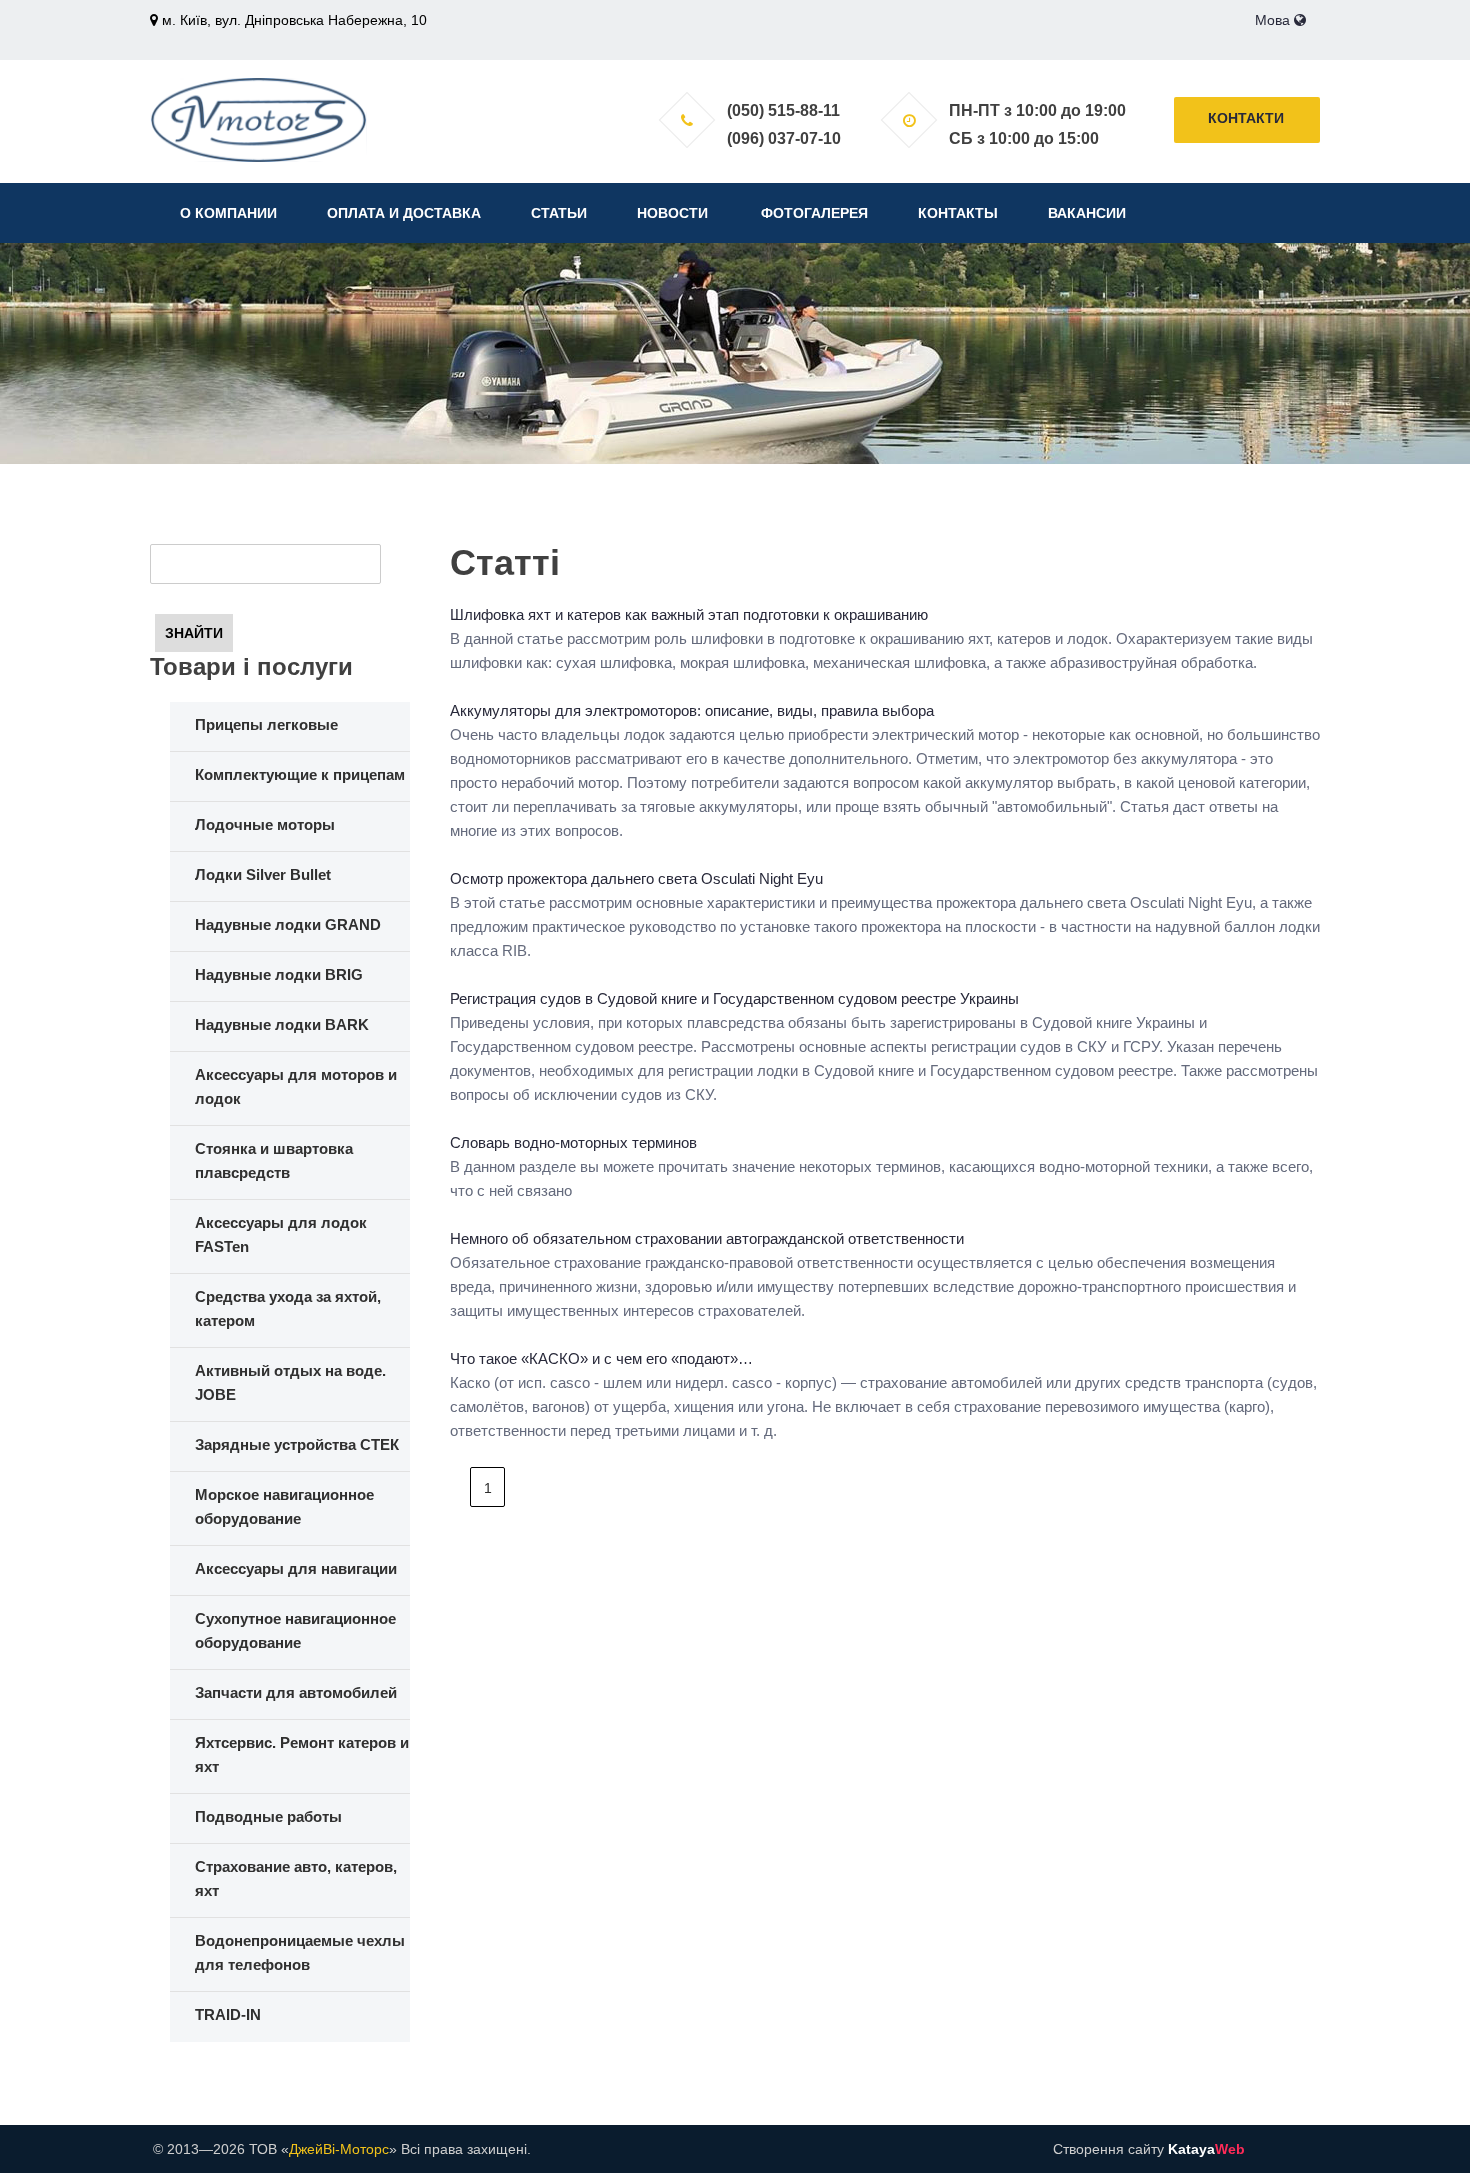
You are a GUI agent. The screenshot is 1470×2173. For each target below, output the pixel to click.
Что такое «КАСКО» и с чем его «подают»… (601, 1358)
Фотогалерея (814, 213)
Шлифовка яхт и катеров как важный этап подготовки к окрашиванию (689, 614)
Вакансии (1087, 213)
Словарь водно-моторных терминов (573, 1142)
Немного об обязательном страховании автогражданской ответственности (707, 1238)
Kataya (1206, 2149)
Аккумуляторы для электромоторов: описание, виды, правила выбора (692, 710)
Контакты (958, 213)
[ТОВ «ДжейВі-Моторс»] (258, 118)
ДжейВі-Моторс (339, 2149)
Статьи (559, 213)
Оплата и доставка (404, 213)
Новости (672, 213)
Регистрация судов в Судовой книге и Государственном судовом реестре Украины (734, 998)
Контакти (1246, 118)
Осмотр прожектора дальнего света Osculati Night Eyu (636, 878)
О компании (228, 213)
